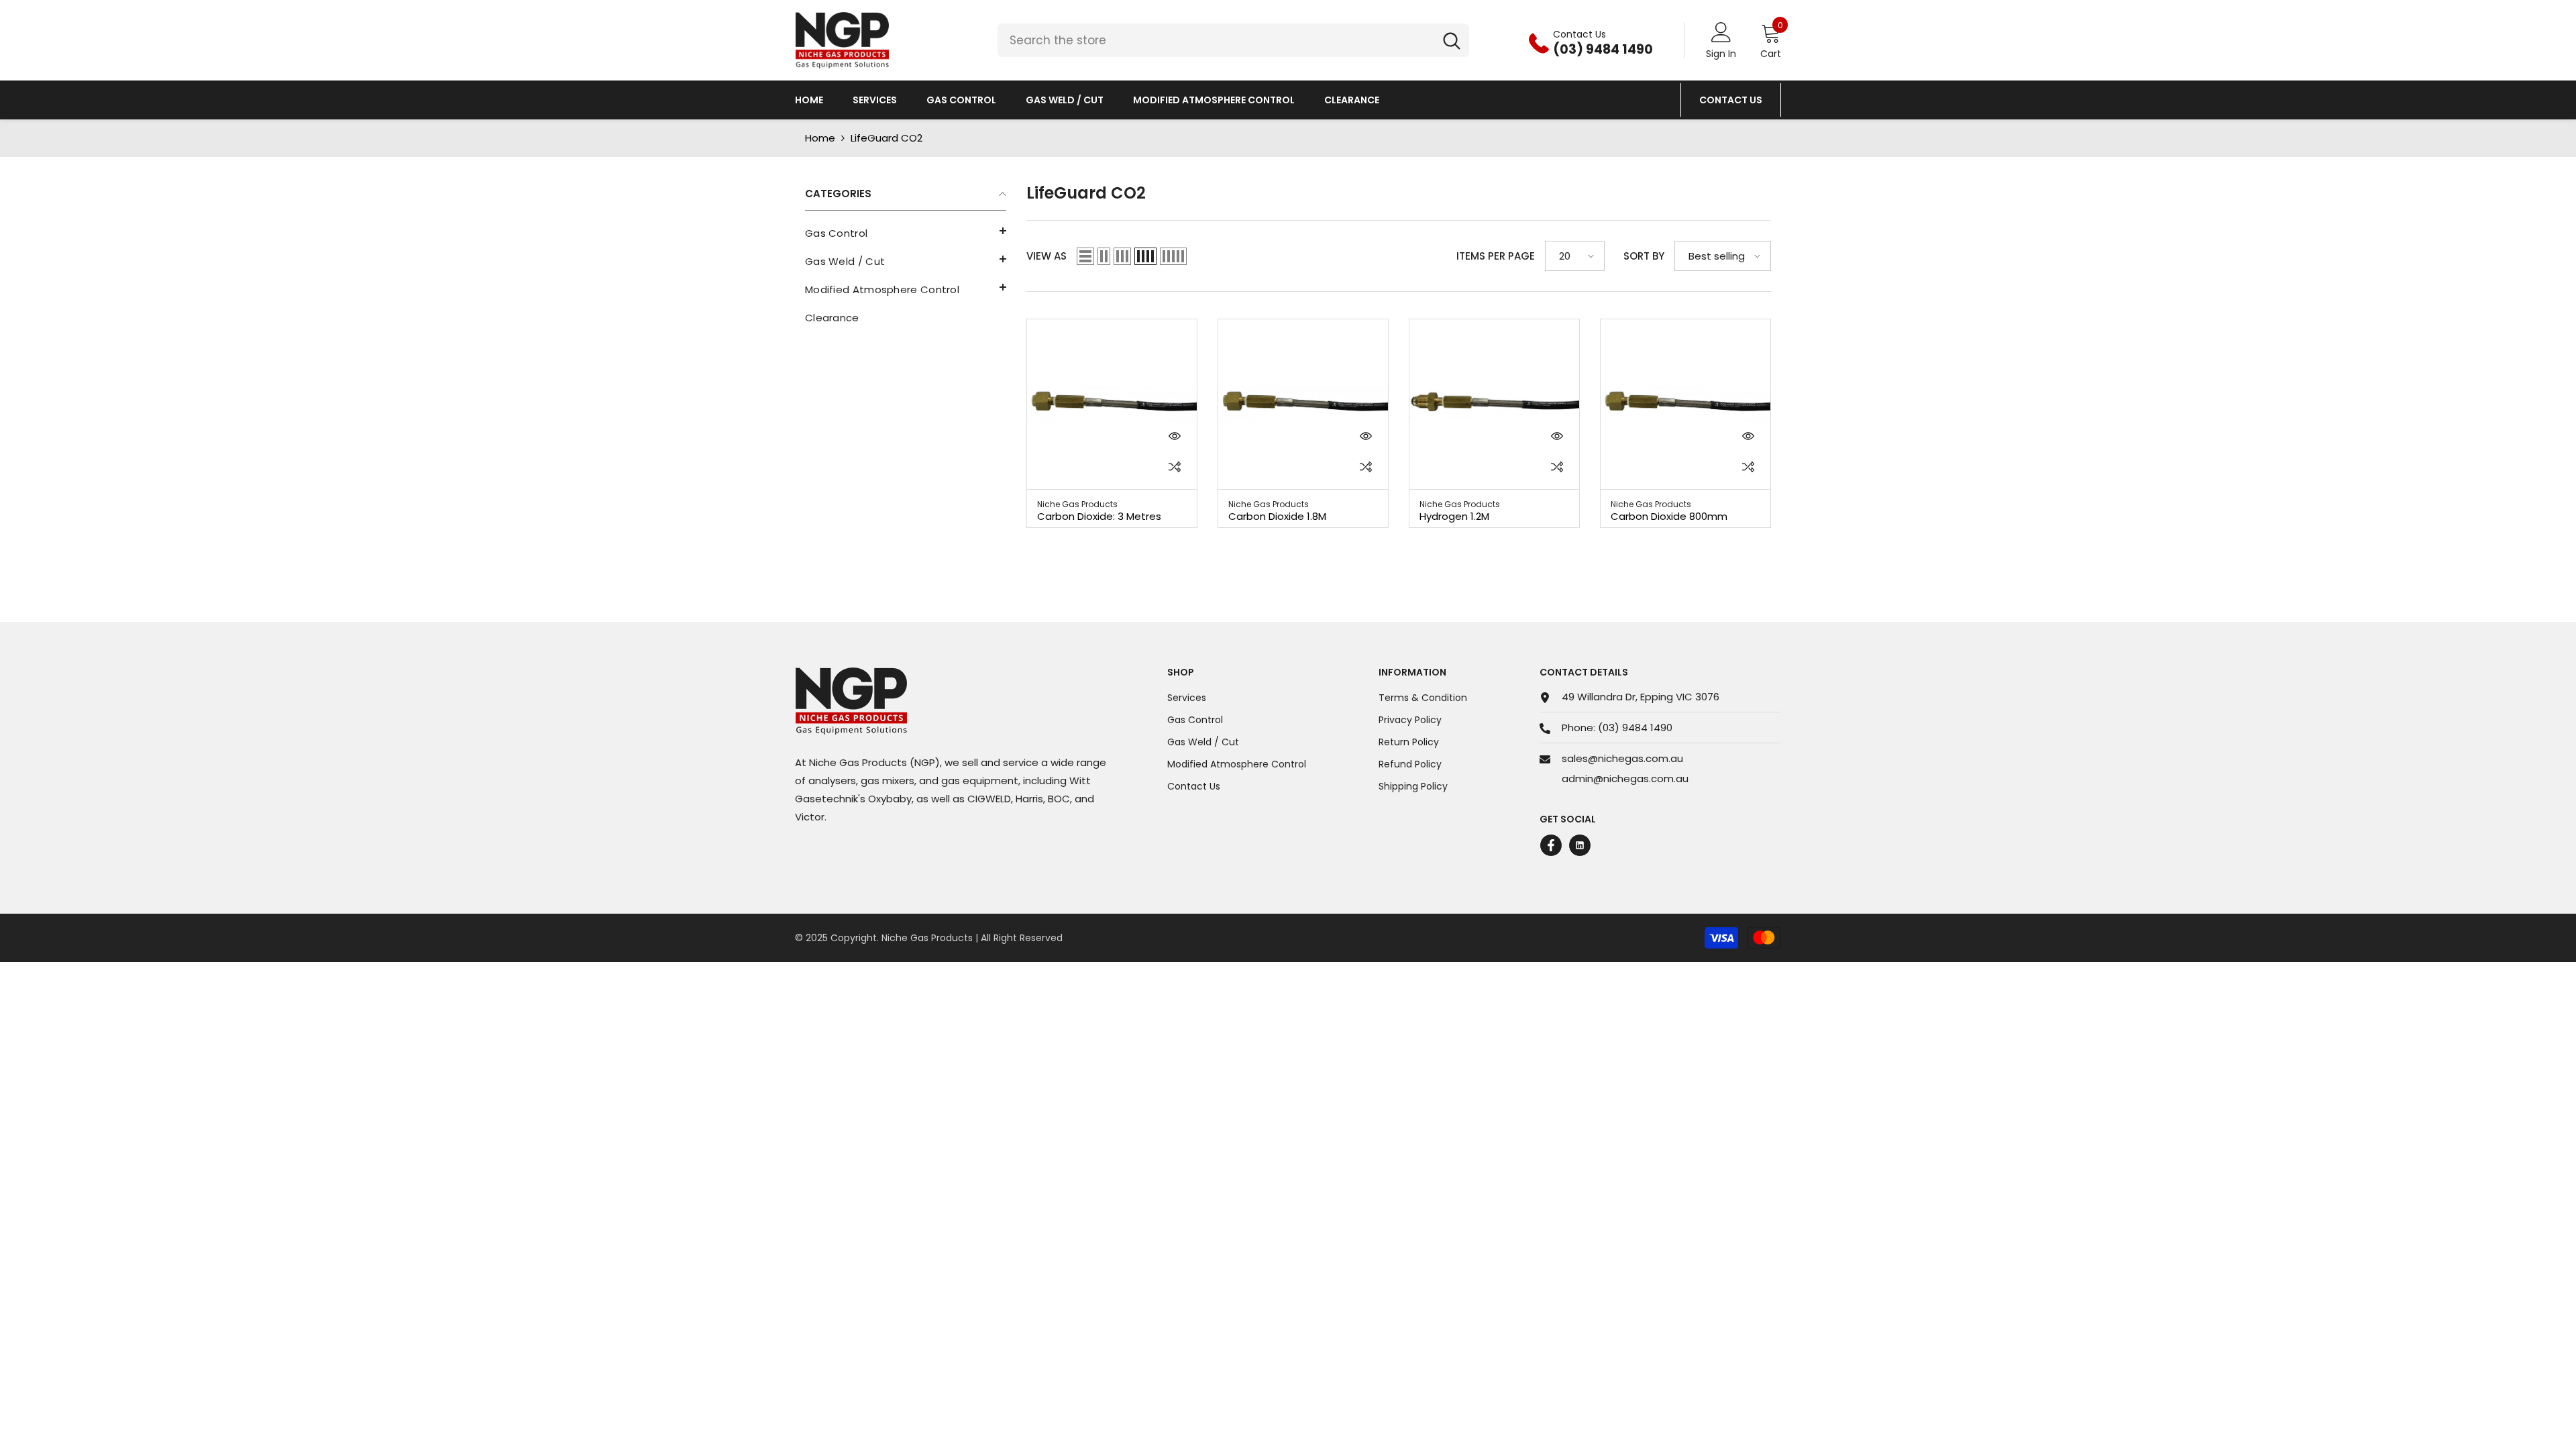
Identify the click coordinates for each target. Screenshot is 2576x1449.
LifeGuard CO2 (887, 138)
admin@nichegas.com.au (1625, 779)
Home (820, 138)
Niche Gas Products (1077, 504)
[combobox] (1216, 40)
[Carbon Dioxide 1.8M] (1303, 404)
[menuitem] (906, 233)
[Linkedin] (1580, 845)
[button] (906, 231)
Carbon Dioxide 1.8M (1277, 516)
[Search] (1233, 40)
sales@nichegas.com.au (1622, 758)
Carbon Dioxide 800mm (1669, 516)
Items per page (1496, 256)
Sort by (1644, 256)
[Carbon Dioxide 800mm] (1685, 404)
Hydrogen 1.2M (1454, 516)
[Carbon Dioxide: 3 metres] (1112, 404)
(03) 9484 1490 (1635, 728)
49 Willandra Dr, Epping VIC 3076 (1641, 697)
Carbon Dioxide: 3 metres (1099, 516)
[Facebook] (1551, 845)
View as (1046, 256)
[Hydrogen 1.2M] (1494, 404)
